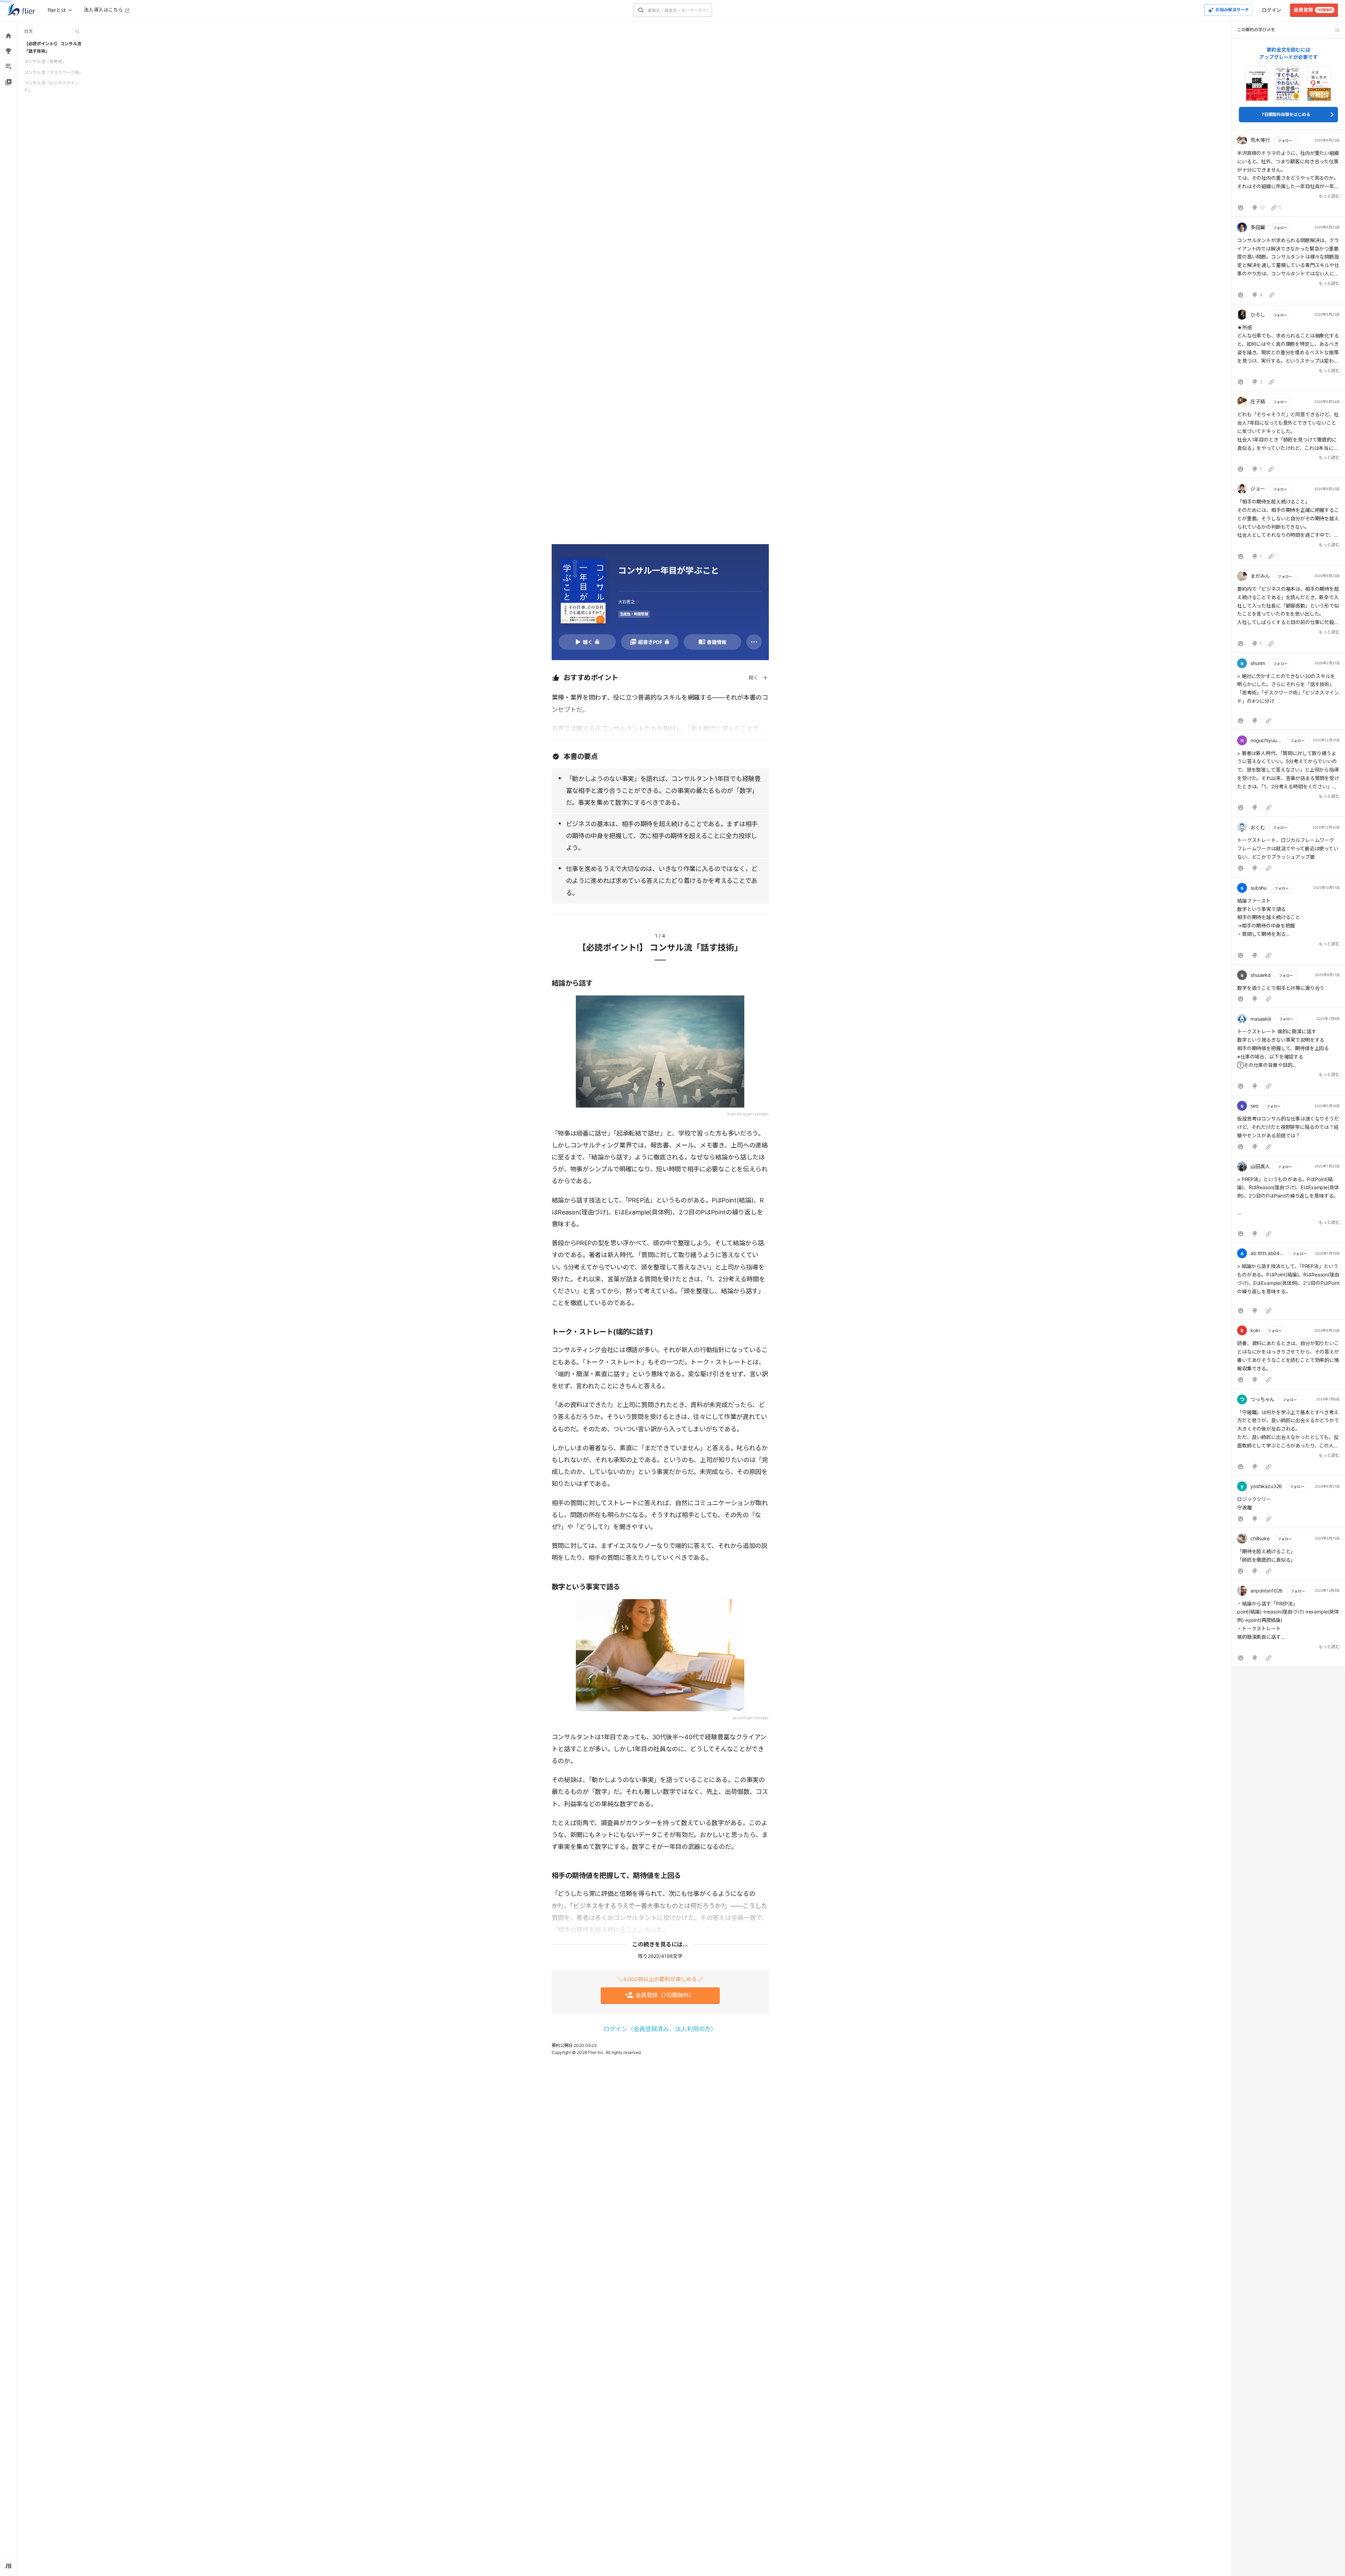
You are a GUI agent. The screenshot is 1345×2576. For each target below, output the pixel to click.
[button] (1288, 175)
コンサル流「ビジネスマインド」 (51, 86)
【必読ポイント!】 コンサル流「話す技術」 (53, 47)
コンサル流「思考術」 (45, 61)
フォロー (1285, 141)
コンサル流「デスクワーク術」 (54, 72)
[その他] (754, 642)
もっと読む (1329, 196)
